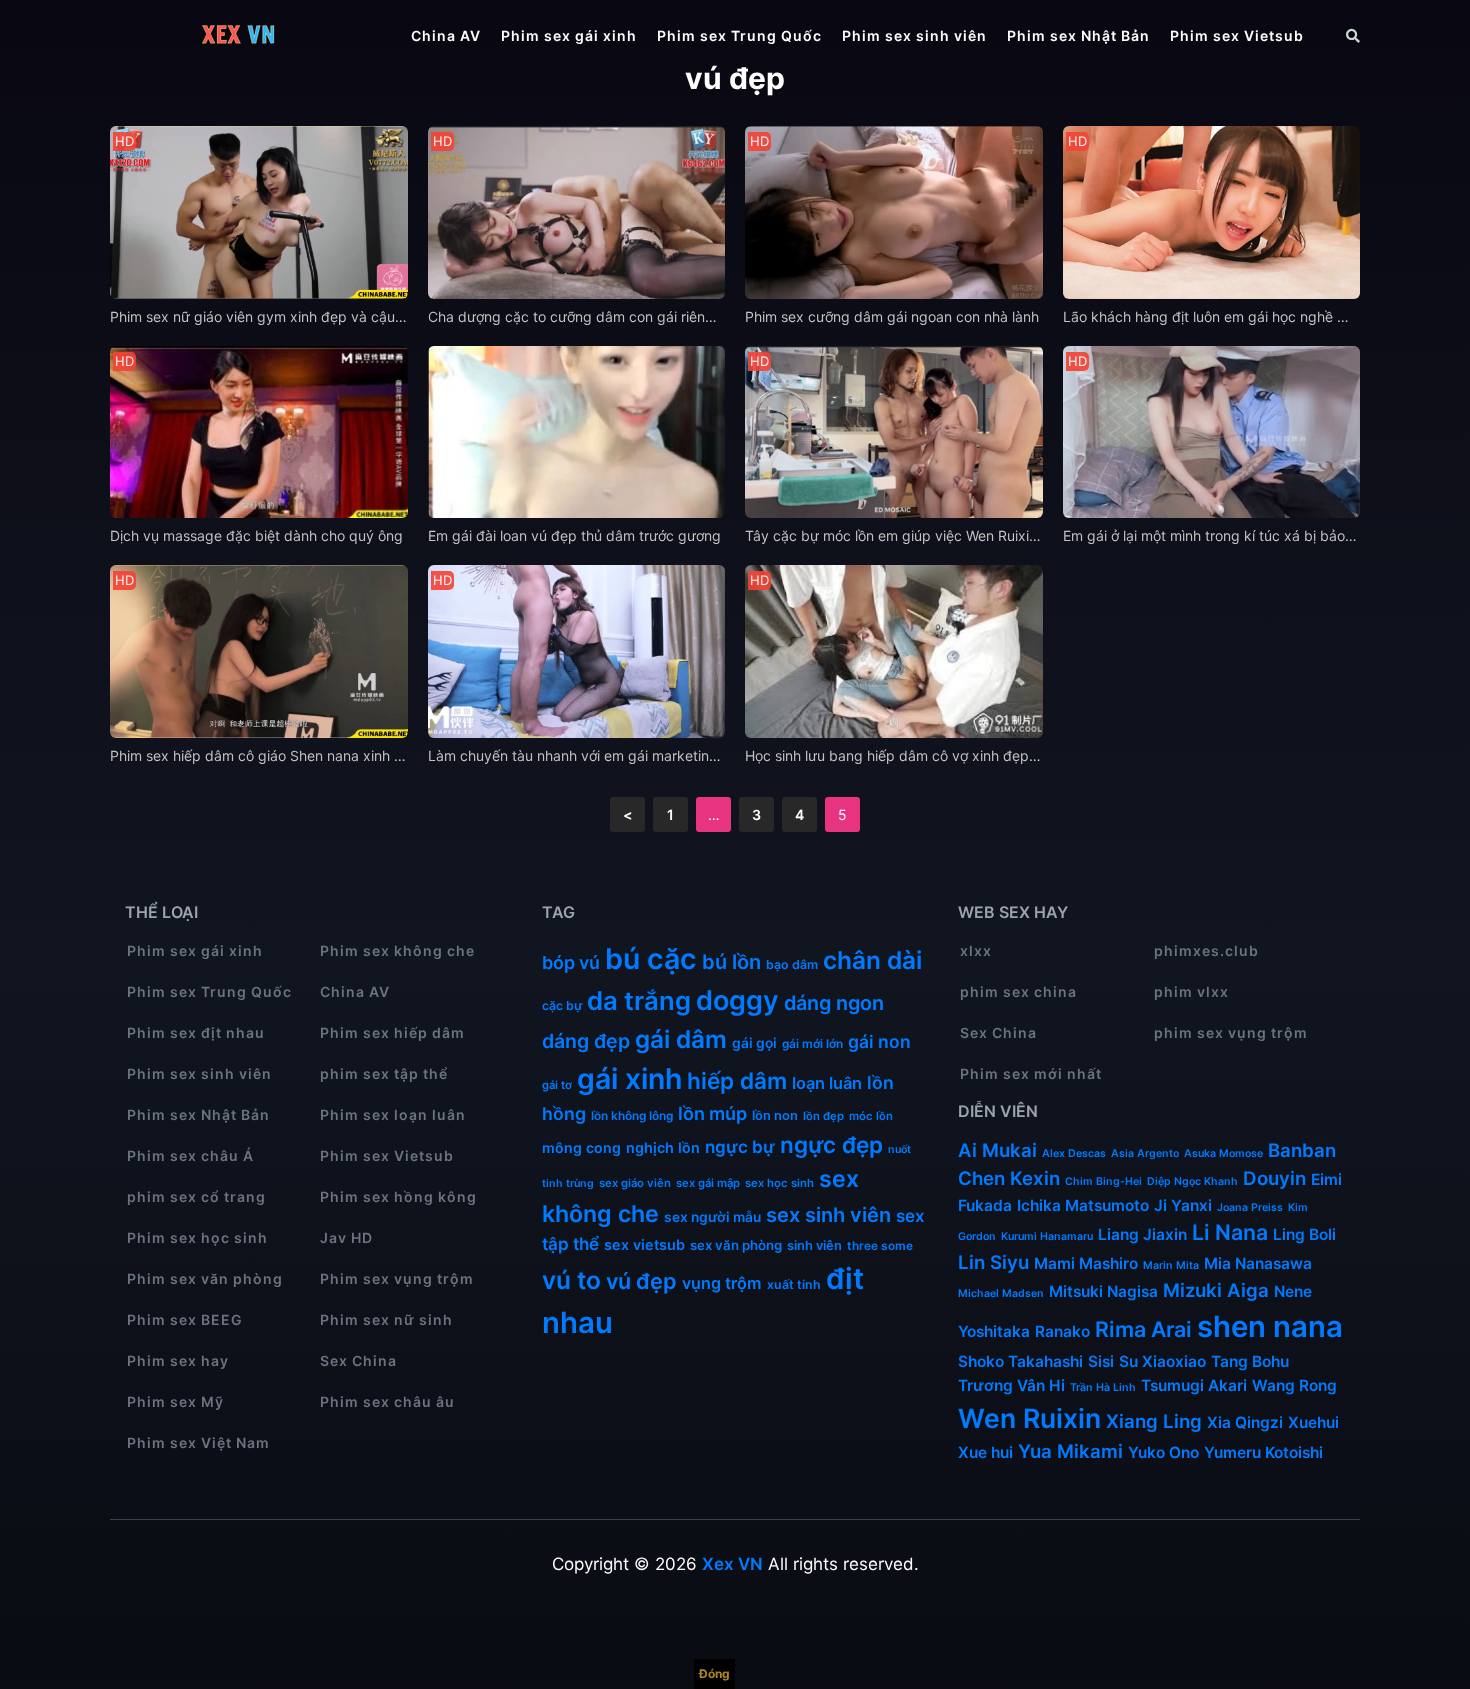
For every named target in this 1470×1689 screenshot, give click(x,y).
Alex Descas (1074, 1153)
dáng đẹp (586, 1041)
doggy (737, 1000)
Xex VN (732, 1564)
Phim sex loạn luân (393, 1114)
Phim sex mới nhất (1031, 1073)
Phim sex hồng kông (398, 1196)
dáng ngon (834, 1003)
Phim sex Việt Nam (198, 1442)
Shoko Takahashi (1020, 1361)
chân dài (872, 960)
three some (880, 1245)
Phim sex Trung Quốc (739, 35)
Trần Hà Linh (1103, 1387)
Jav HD (346, 1237)
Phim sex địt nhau (196, 1032)
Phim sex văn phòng (205, 1278)
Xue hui (985, 1452)
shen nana (1270, 1326)
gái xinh (629, 1078)
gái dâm (681, 1039)
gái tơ (557, 1085)
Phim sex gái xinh (569, 35)
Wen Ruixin (1029, 1418)
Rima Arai (1143, 1329)
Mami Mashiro (1086, 1263)
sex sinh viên (828, 1215)
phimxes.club (1206, 950)
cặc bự (562, 1005)
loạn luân (827, 1083)
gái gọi (754, 1043)
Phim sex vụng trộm (397, 1278)
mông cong (581, 1147)
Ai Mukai (997, 1150)
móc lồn (871, 1116)
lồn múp (712, 1113)
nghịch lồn (663, 1147)
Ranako (1062, 1331)
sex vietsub (644, 1244)
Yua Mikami (1070, 1451)
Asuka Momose (1223, 1153)
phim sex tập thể (384, 1073)
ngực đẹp (831, 1144)
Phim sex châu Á (190, 1155)
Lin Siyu (993, 1262)
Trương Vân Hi (1011, 1385)
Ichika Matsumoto (1083, 1205)
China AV (446, 35)
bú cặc (651, 958)
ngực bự (740, 1146)
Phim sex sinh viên (914, 35)
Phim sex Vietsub (1237, 35)
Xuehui (1313, 1422)
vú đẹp (641, 1281)
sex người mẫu (712, 1217)
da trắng (639, 1000)
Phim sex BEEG (185, 1319)
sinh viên (814, 1245)
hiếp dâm (737, 1080)
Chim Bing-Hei (1103, 1181)
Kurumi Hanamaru (1047, 1236)
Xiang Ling (1154, 1421)
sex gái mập (708, 1183)
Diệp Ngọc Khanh (1192, 1181)
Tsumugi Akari (1194, 1385)
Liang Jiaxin (1142, 1234)
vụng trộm (722, 1283)
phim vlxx (1191, 991)
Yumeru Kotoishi (1263, 1452)
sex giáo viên (635, 1183)
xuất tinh (794, 1284)
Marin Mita (1171, 1265)
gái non (879, 1041)
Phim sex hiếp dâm (392, 1032)
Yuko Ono (1163, 1452)
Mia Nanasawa (1258, 1263)
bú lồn (731, 962)
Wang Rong (1294, 1385)
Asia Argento (1145, 1153)
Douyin (1274, 1178)
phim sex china (1018, 991)
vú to (571, 1280)
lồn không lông (632, 1115)
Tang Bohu (1250, 1361)
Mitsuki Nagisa (1103, 1291)
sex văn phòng (736, 1245)
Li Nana (1230, 1232)
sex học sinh (779, 1183)
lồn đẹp (823, 1116)
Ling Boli (1304, 1234)
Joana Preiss (1250, 1207)
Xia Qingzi (1245, 1422)
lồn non (775, 1115)
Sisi (1101, 1361)
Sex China (358, 1360)
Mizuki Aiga (1216, 1290)
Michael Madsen (1001, 1293)
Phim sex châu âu (387, 1401)
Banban (1302, 1150)
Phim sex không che (397, 950)
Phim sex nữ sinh (386, 1319)
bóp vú (571, 962)
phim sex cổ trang (196, 1196)
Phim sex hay (178, 1360)
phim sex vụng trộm (1231, 1032)
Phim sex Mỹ (175, 1401)
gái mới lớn (812, 1043)
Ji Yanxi (1183, 1205)
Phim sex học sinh (197, 1237)
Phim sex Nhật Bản (1078, 35)
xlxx (976, 950)
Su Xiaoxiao (1162, 1361)
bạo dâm (792, 964)
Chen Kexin (1009, 1178)
